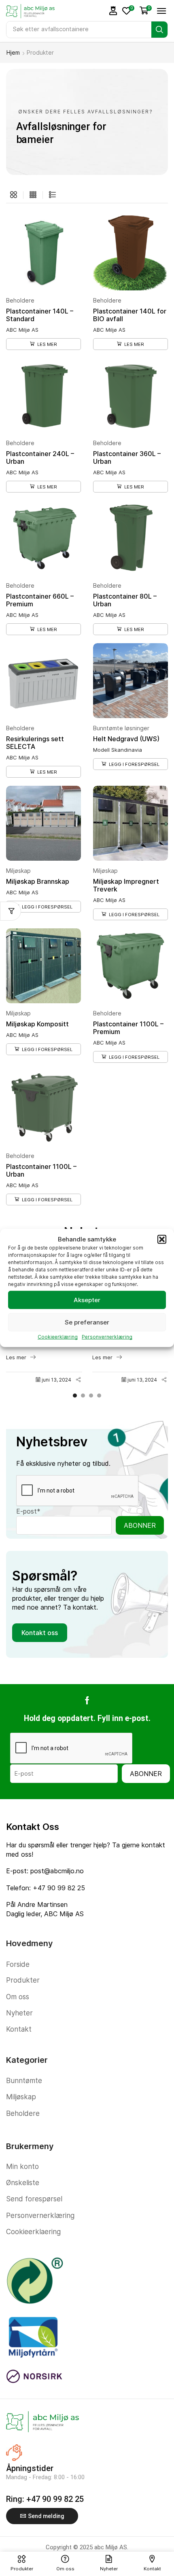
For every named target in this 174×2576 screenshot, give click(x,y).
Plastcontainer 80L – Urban (125, 600)
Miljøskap (18, 871)
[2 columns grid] (14, 195)
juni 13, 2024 (56, 1380)
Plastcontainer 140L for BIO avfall (130, 315)
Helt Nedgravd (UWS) (126, 739)
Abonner (140, 1525)
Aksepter (87, 1300)
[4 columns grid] (33, 195)
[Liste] (52, 195)
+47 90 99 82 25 (59, 1888)
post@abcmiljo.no (57, 1871)
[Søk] (159, 30)
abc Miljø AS (111, 2547)
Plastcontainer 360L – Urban (127, 457)
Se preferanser (87, 1322)
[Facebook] (87, 1700)
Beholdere (20, 300)
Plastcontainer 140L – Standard (40, 315)
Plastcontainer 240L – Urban (40, 457)
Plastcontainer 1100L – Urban (41, 1170)
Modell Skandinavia (118, 750)
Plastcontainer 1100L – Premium (128, 1028)
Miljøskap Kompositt (37, 1024)
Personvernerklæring (107, 1337)
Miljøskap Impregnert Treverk (126, 885)
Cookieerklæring (58, 1337)
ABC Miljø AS (22, 330)
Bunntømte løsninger (121, 728)
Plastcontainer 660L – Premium (40, 600)
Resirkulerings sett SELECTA (35, 743)
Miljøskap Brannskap (38, 881)
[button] (162, 1239)
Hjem (13, 52)
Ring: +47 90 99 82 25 (45, 2499)
